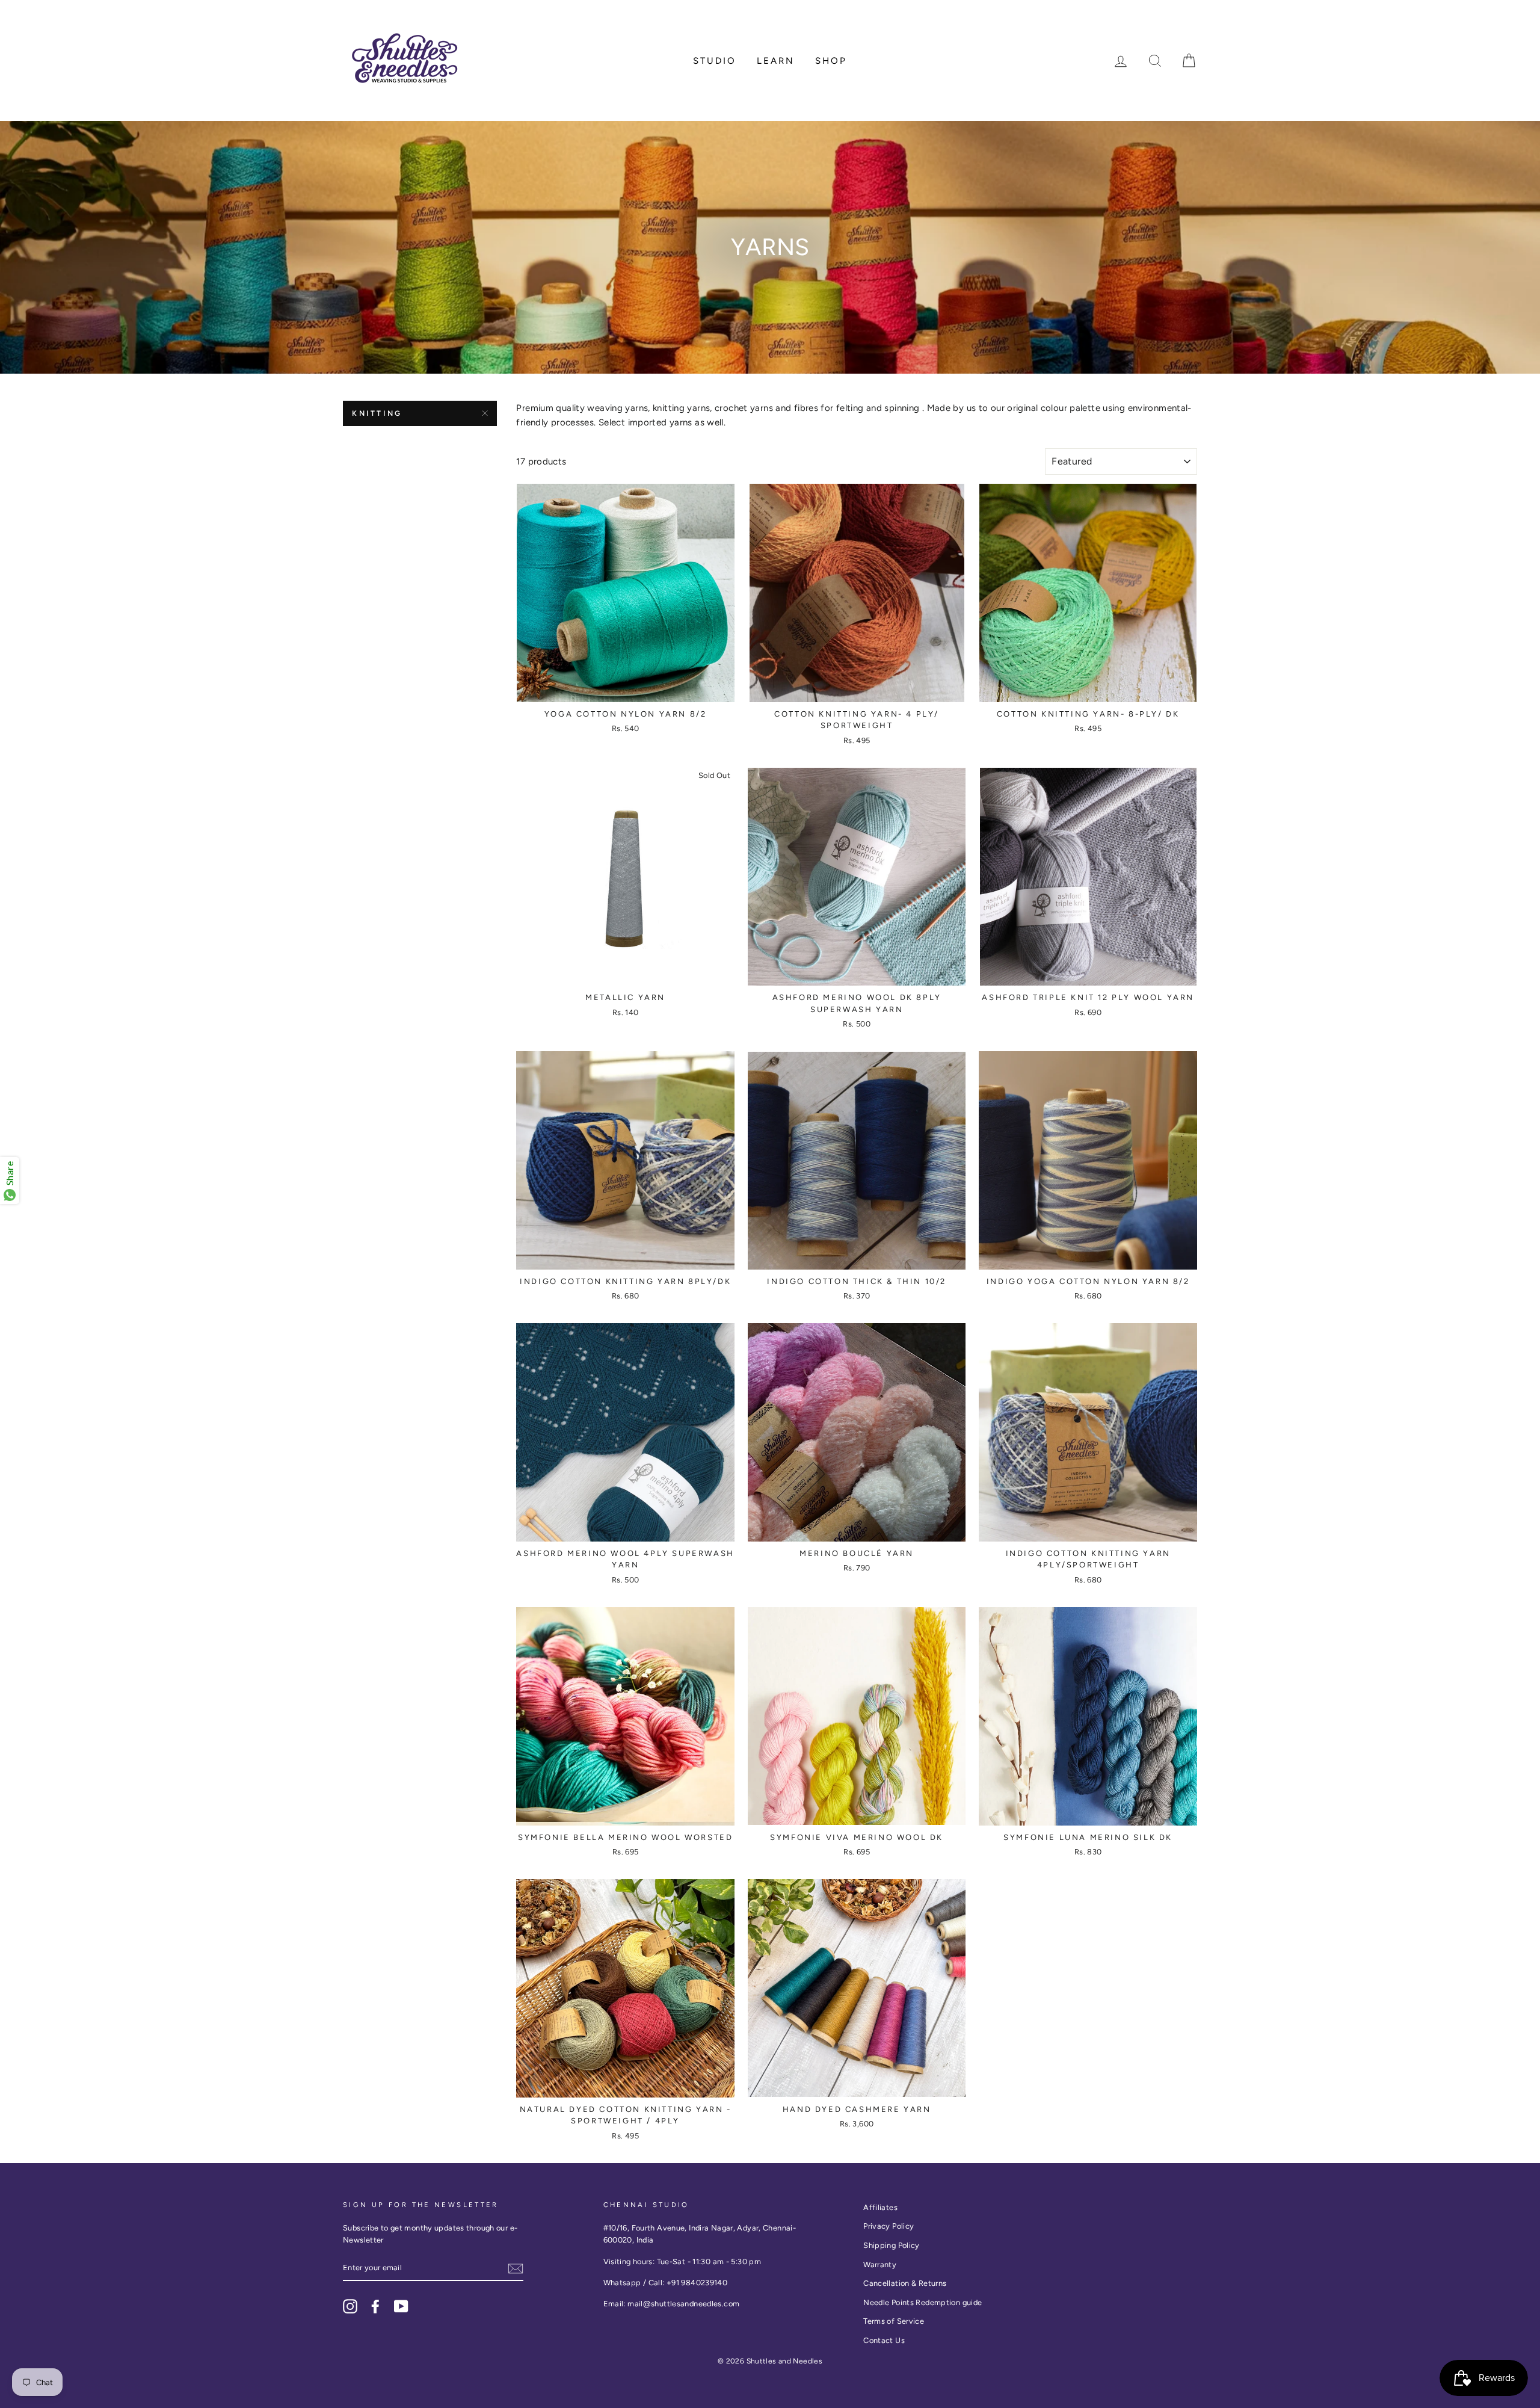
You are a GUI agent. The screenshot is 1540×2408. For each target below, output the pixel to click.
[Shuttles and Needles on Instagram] (350, 2306)
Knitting (377, 413)
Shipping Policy (892, 2245)
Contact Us (884, 2340)
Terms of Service (894, 2321)
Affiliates (880, 2207)
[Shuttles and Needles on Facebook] (375, 2306)
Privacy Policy (889, 2226)
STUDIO (715, 61)
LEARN (776, 61)
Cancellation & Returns (905, 2283)
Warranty (880, 2264)
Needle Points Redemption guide (922, 2302)
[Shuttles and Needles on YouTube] (401, 2306)
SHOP (831, 61)
